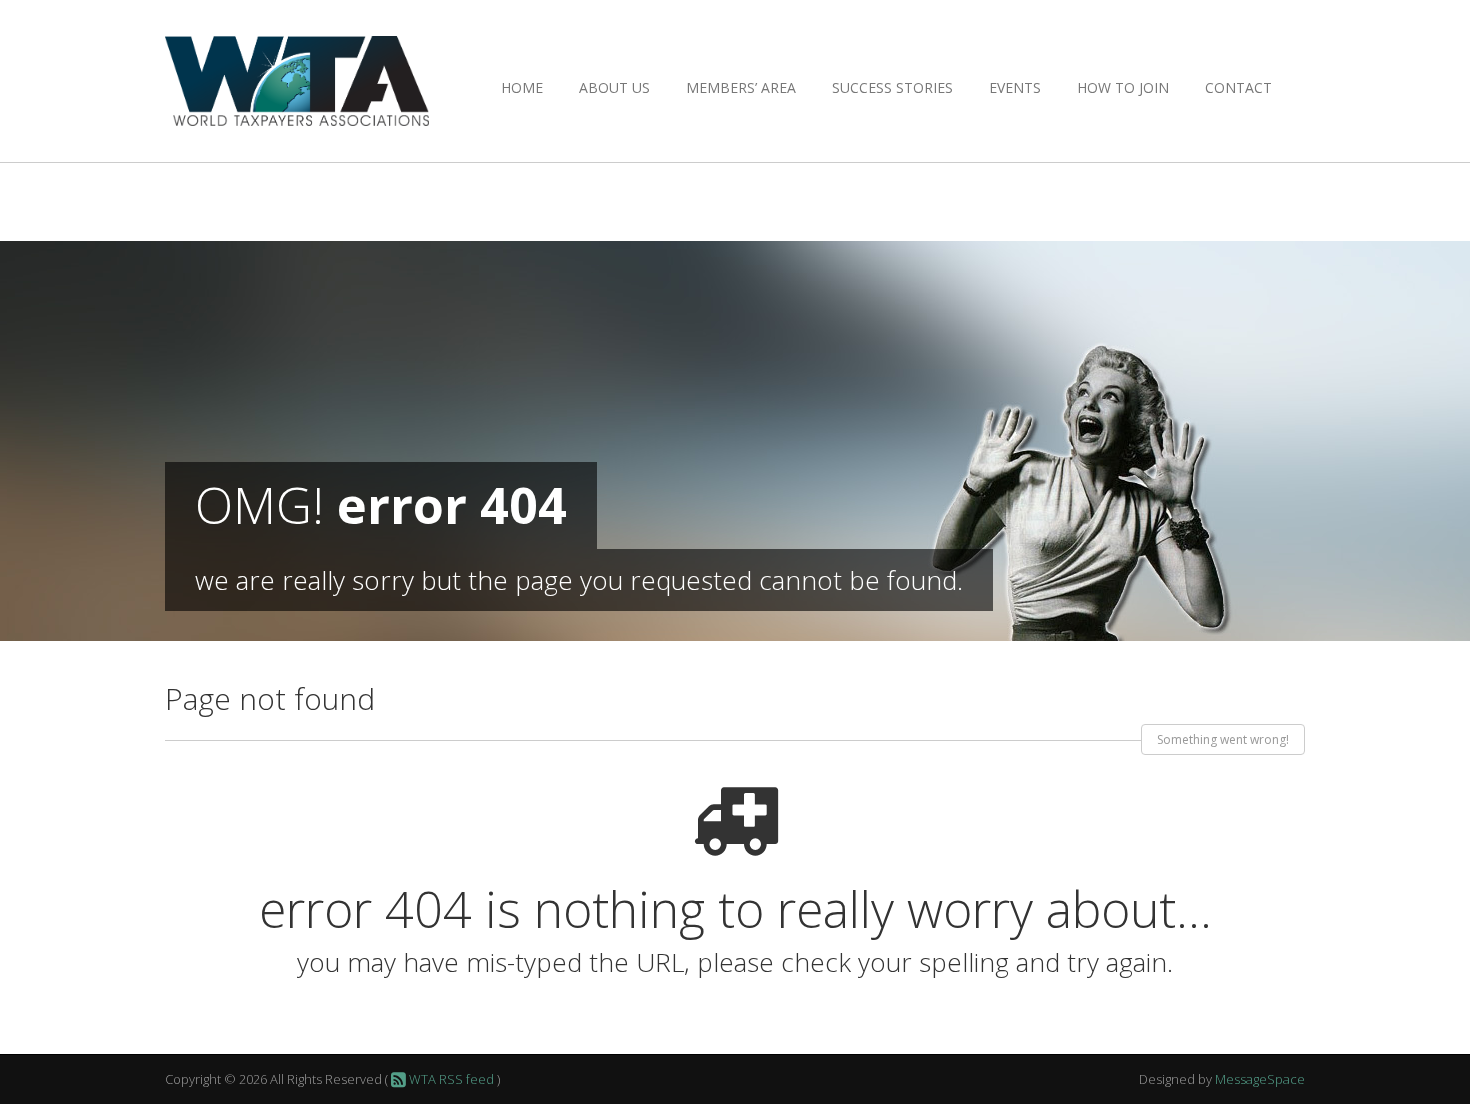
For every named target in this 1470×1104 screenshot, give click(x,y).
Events (1015, 87)
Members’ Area (741, 87)
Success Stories (892, 87)
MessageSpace (1260, 1079)
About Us (614, 87)
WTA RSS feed (450, 1079)
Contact (1238, 87)
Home (522, 87)
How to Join (1123, 87)
